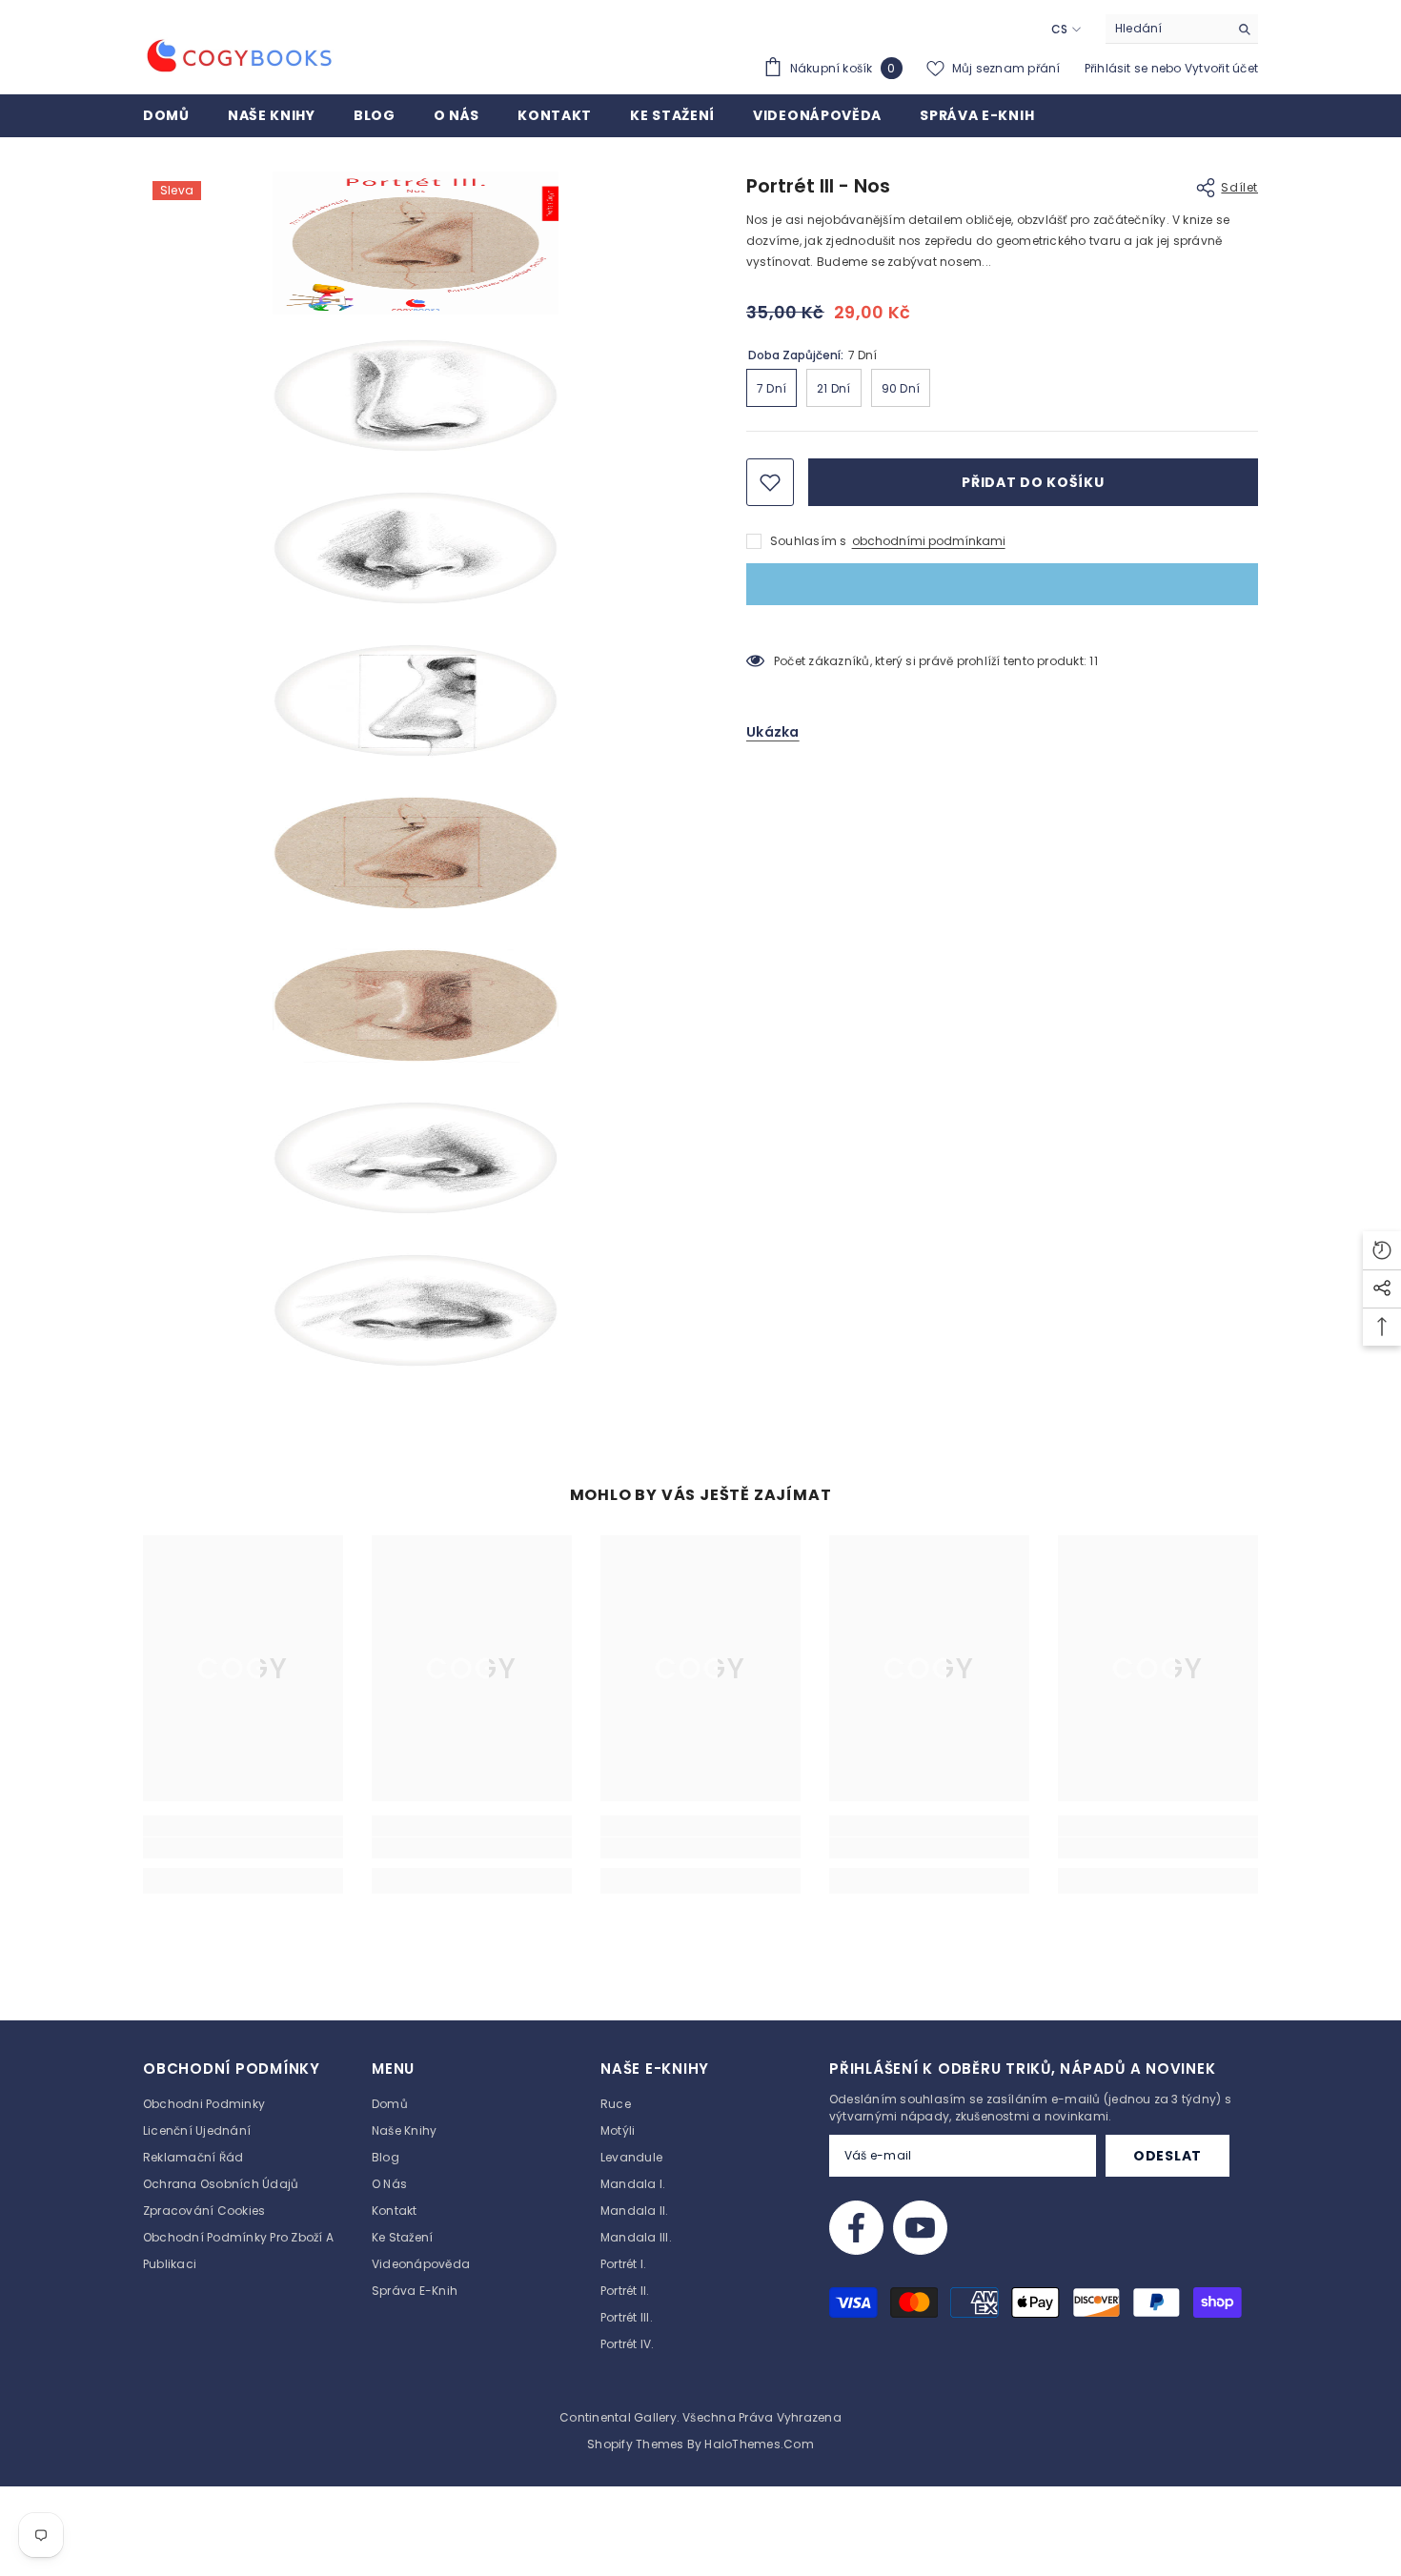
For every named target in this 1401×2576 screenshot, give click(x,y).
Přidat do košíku (1033, 482)
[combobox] (1167, 29)
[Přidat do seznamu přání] (770, 482)
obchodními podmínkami (929, 541)
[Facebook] (856, 2228)
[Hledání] (1182, 29)
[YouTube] (920, 2228)
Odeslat (1167, 2156)
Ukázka (773, 732)
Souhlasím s (809, 541)
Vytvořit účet (1221, 68)
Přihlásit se (1118, 68)
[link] (243, 1848)
